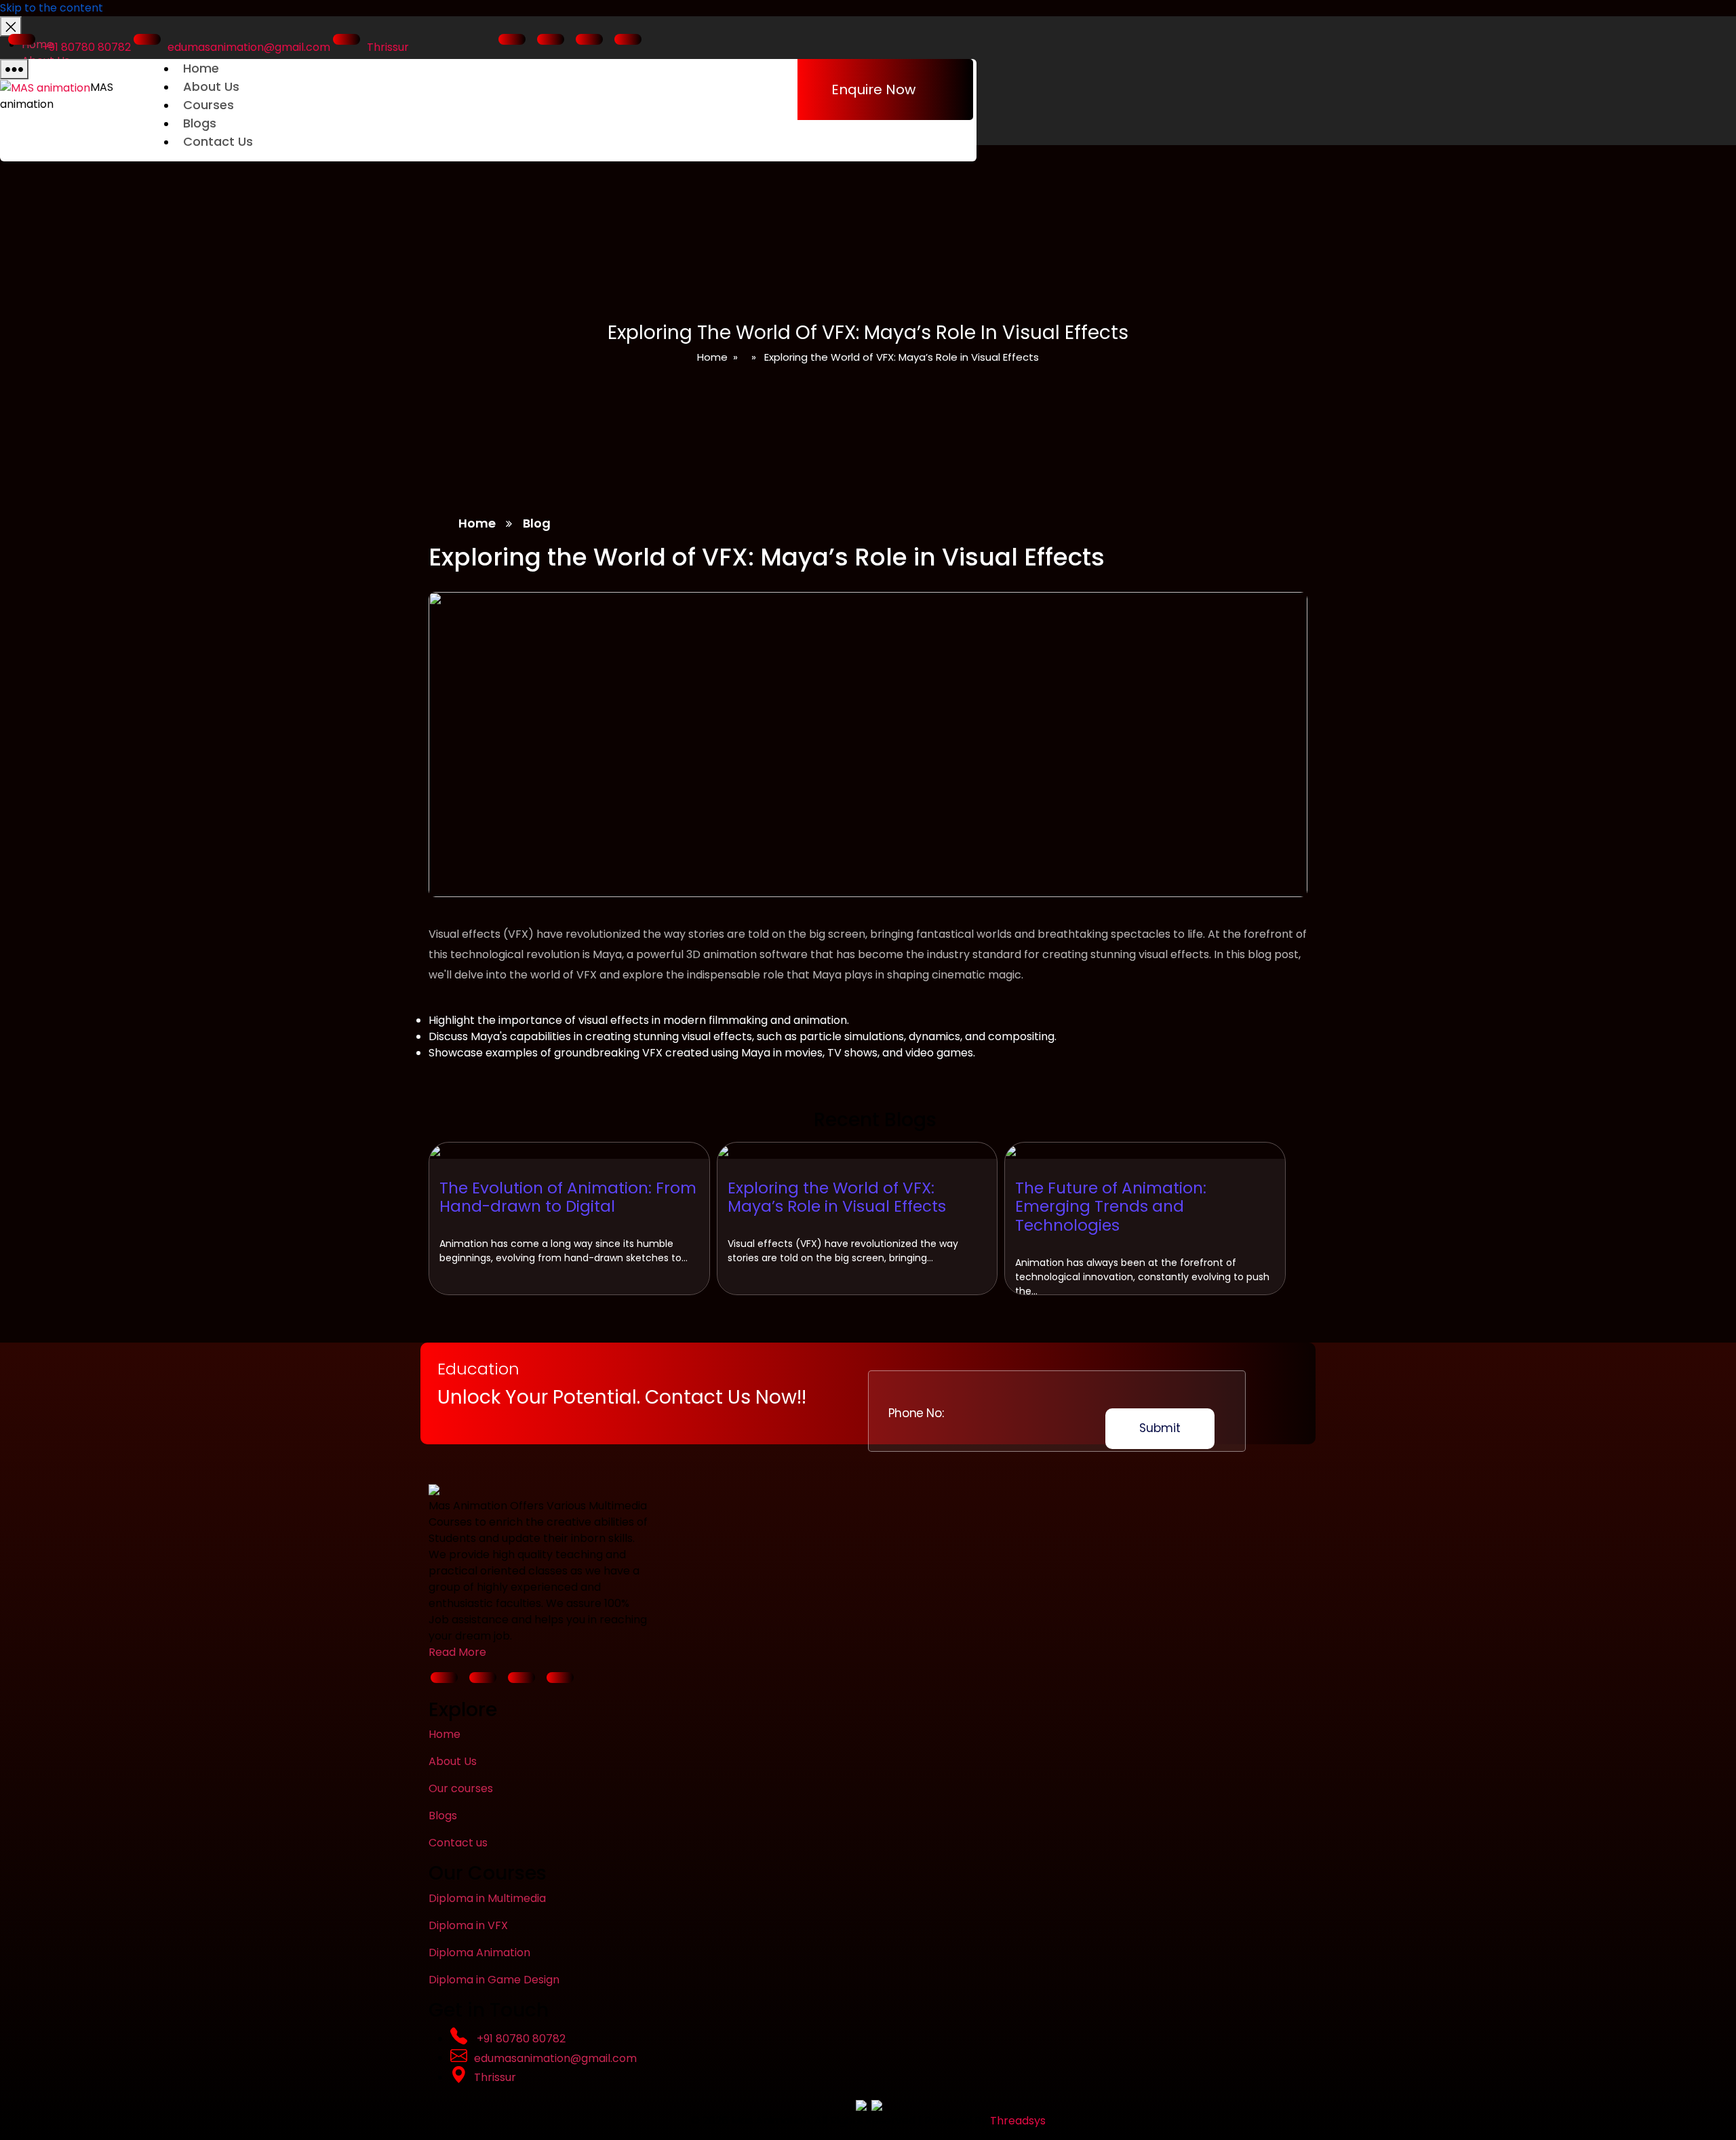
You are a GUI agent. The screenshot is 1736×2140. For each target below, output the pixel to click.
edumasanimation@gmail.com (249, 47)
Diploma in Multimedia (487, 1898)
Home (201, 68)
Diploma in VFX (468, 1925)
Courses (209, 105)
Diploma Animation (479, 1953)
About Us (211, 86)
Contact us (458, 1843)
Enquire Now (873, 90)
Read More (457, 1652)
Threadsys (1018, 2121)
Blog (537, 523)
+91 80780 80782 (86, 47)
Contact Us (218, 141)
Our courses (461, 1788)
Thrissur (388, 47)
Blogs (200, 123)
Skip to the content (52, 8)
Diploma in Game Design (494, 1980)
